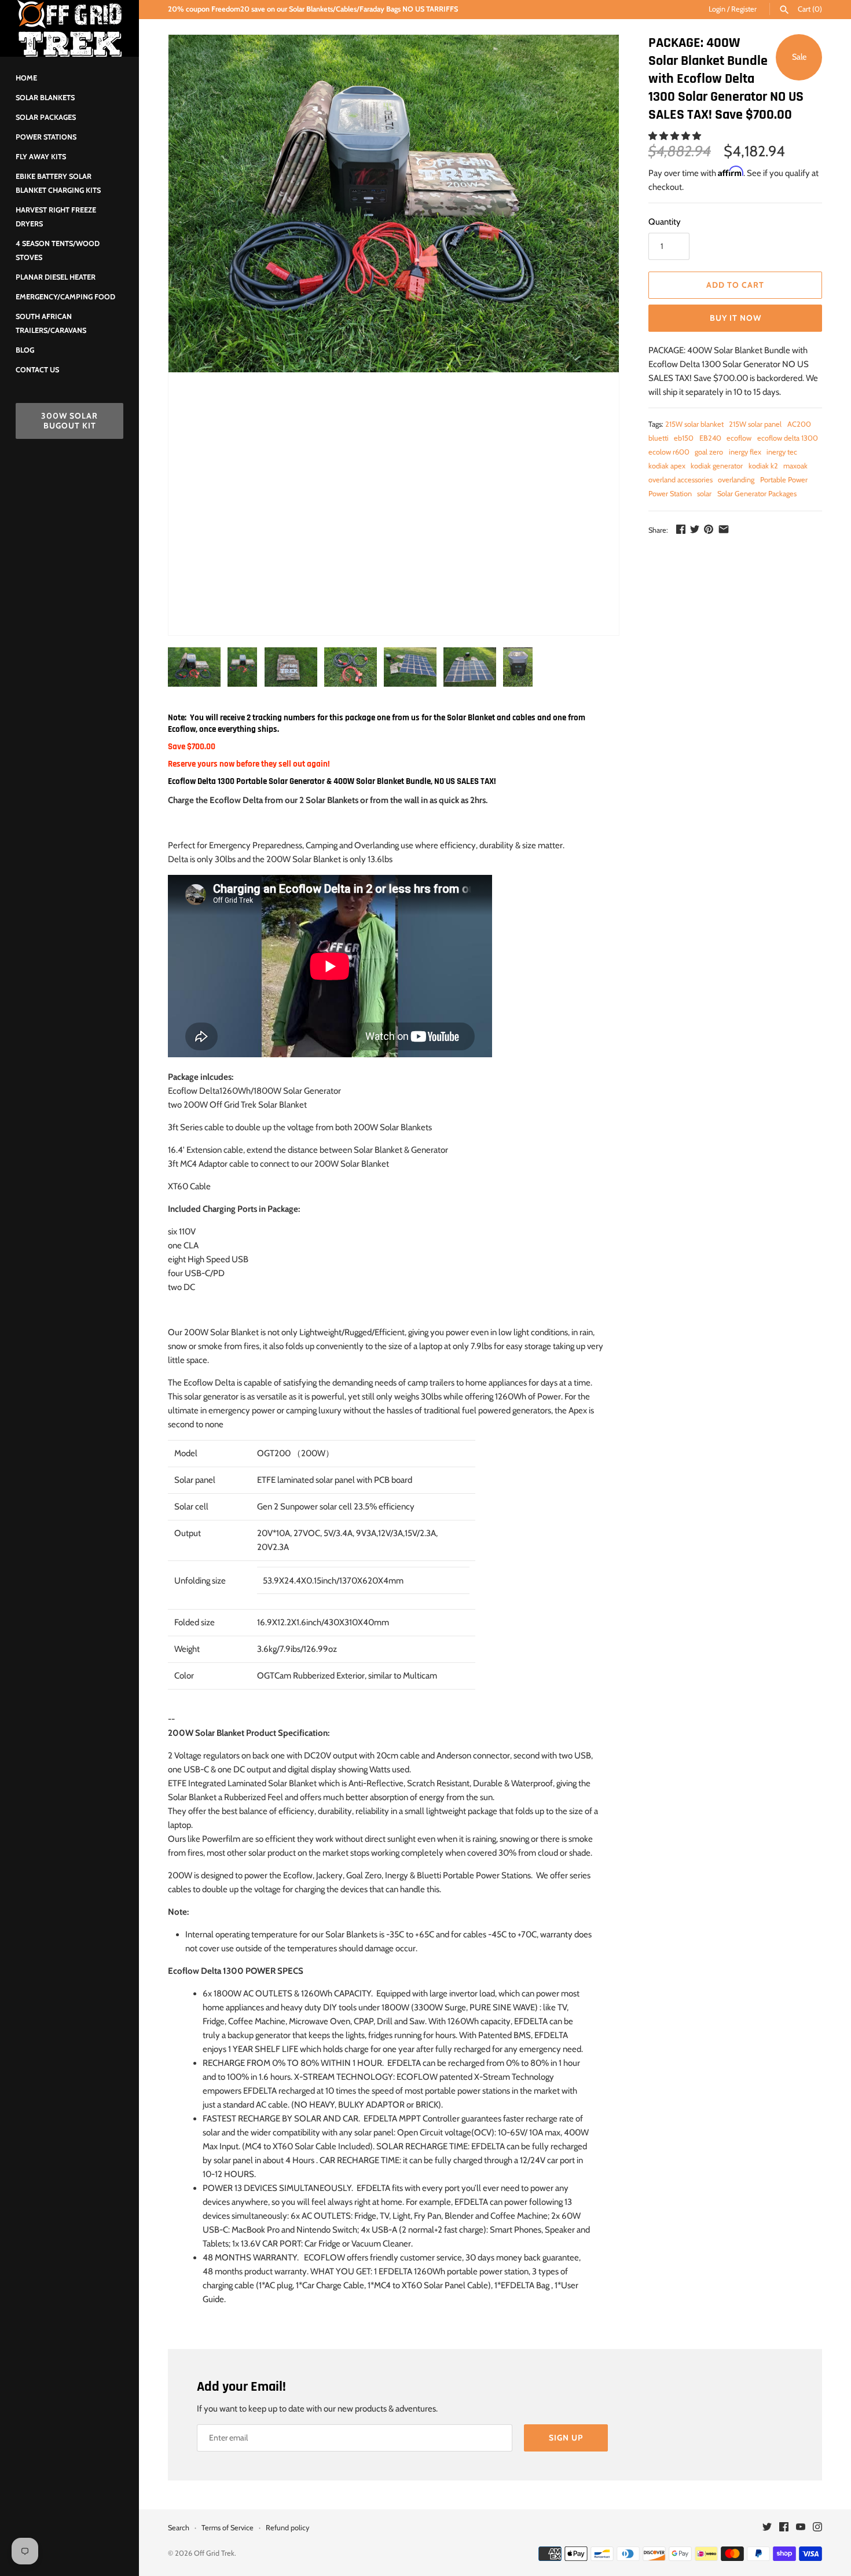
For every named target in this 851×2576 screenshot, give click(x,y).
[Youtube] (801, 2528)
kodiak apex (667, 466)
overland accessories (681, 480)
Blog (25, 350)
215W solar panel (755, 424)
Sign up (566, 2438)
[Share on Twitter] (695, 529)
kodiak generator (717, 466)
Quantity (665, 222)
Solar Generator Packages (757, 494)
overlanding (736, 480)
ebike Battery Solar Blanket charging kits (58, 183)
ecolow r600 (669, 452)
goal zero (709, 452)
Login (717, 9)
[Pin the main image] (709, 529)
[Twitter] (767, 2528)
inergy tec (782, 452)
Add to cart (735, 285)
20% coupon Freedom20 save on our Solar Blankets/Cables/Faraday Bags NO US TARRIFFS (313, 9)
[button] (676, 136)
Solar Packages (46, 117)
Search (179, 2528)
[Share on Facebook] (681, 529)
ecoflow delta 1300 (788, 438)
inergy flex (745, 452)
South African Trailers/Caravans (51, 323)
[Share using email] (724, 529)
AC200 (799, 424)
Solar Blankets (45, 98)
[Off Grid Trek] (69, 28)
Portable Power (784, 480)
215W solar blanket (694, 424)
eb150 (684, 438)
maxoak (795, 466)
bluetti (659, 438)
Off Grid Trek (214, 2553)
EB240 (710, 438)
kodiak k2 (763, 466)
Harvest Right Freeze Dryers (56, 217)
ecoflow (739, 438)
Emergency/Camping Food (65, 297)
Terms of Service (228, 2528)
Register (744, 9)
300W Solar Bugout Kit (69, 421)
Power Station (670, 494)
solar (704, 494)
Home (26, 78)
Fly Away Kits (41, 157)
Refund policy (287, 2528)
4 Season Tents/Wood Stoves (58, 250)
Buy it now (736, 318)
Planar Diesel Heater (56, 277)
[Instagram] (817, 2528)
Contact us (37, 370)
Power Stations (46, 137)
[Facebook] (784, 2528)
